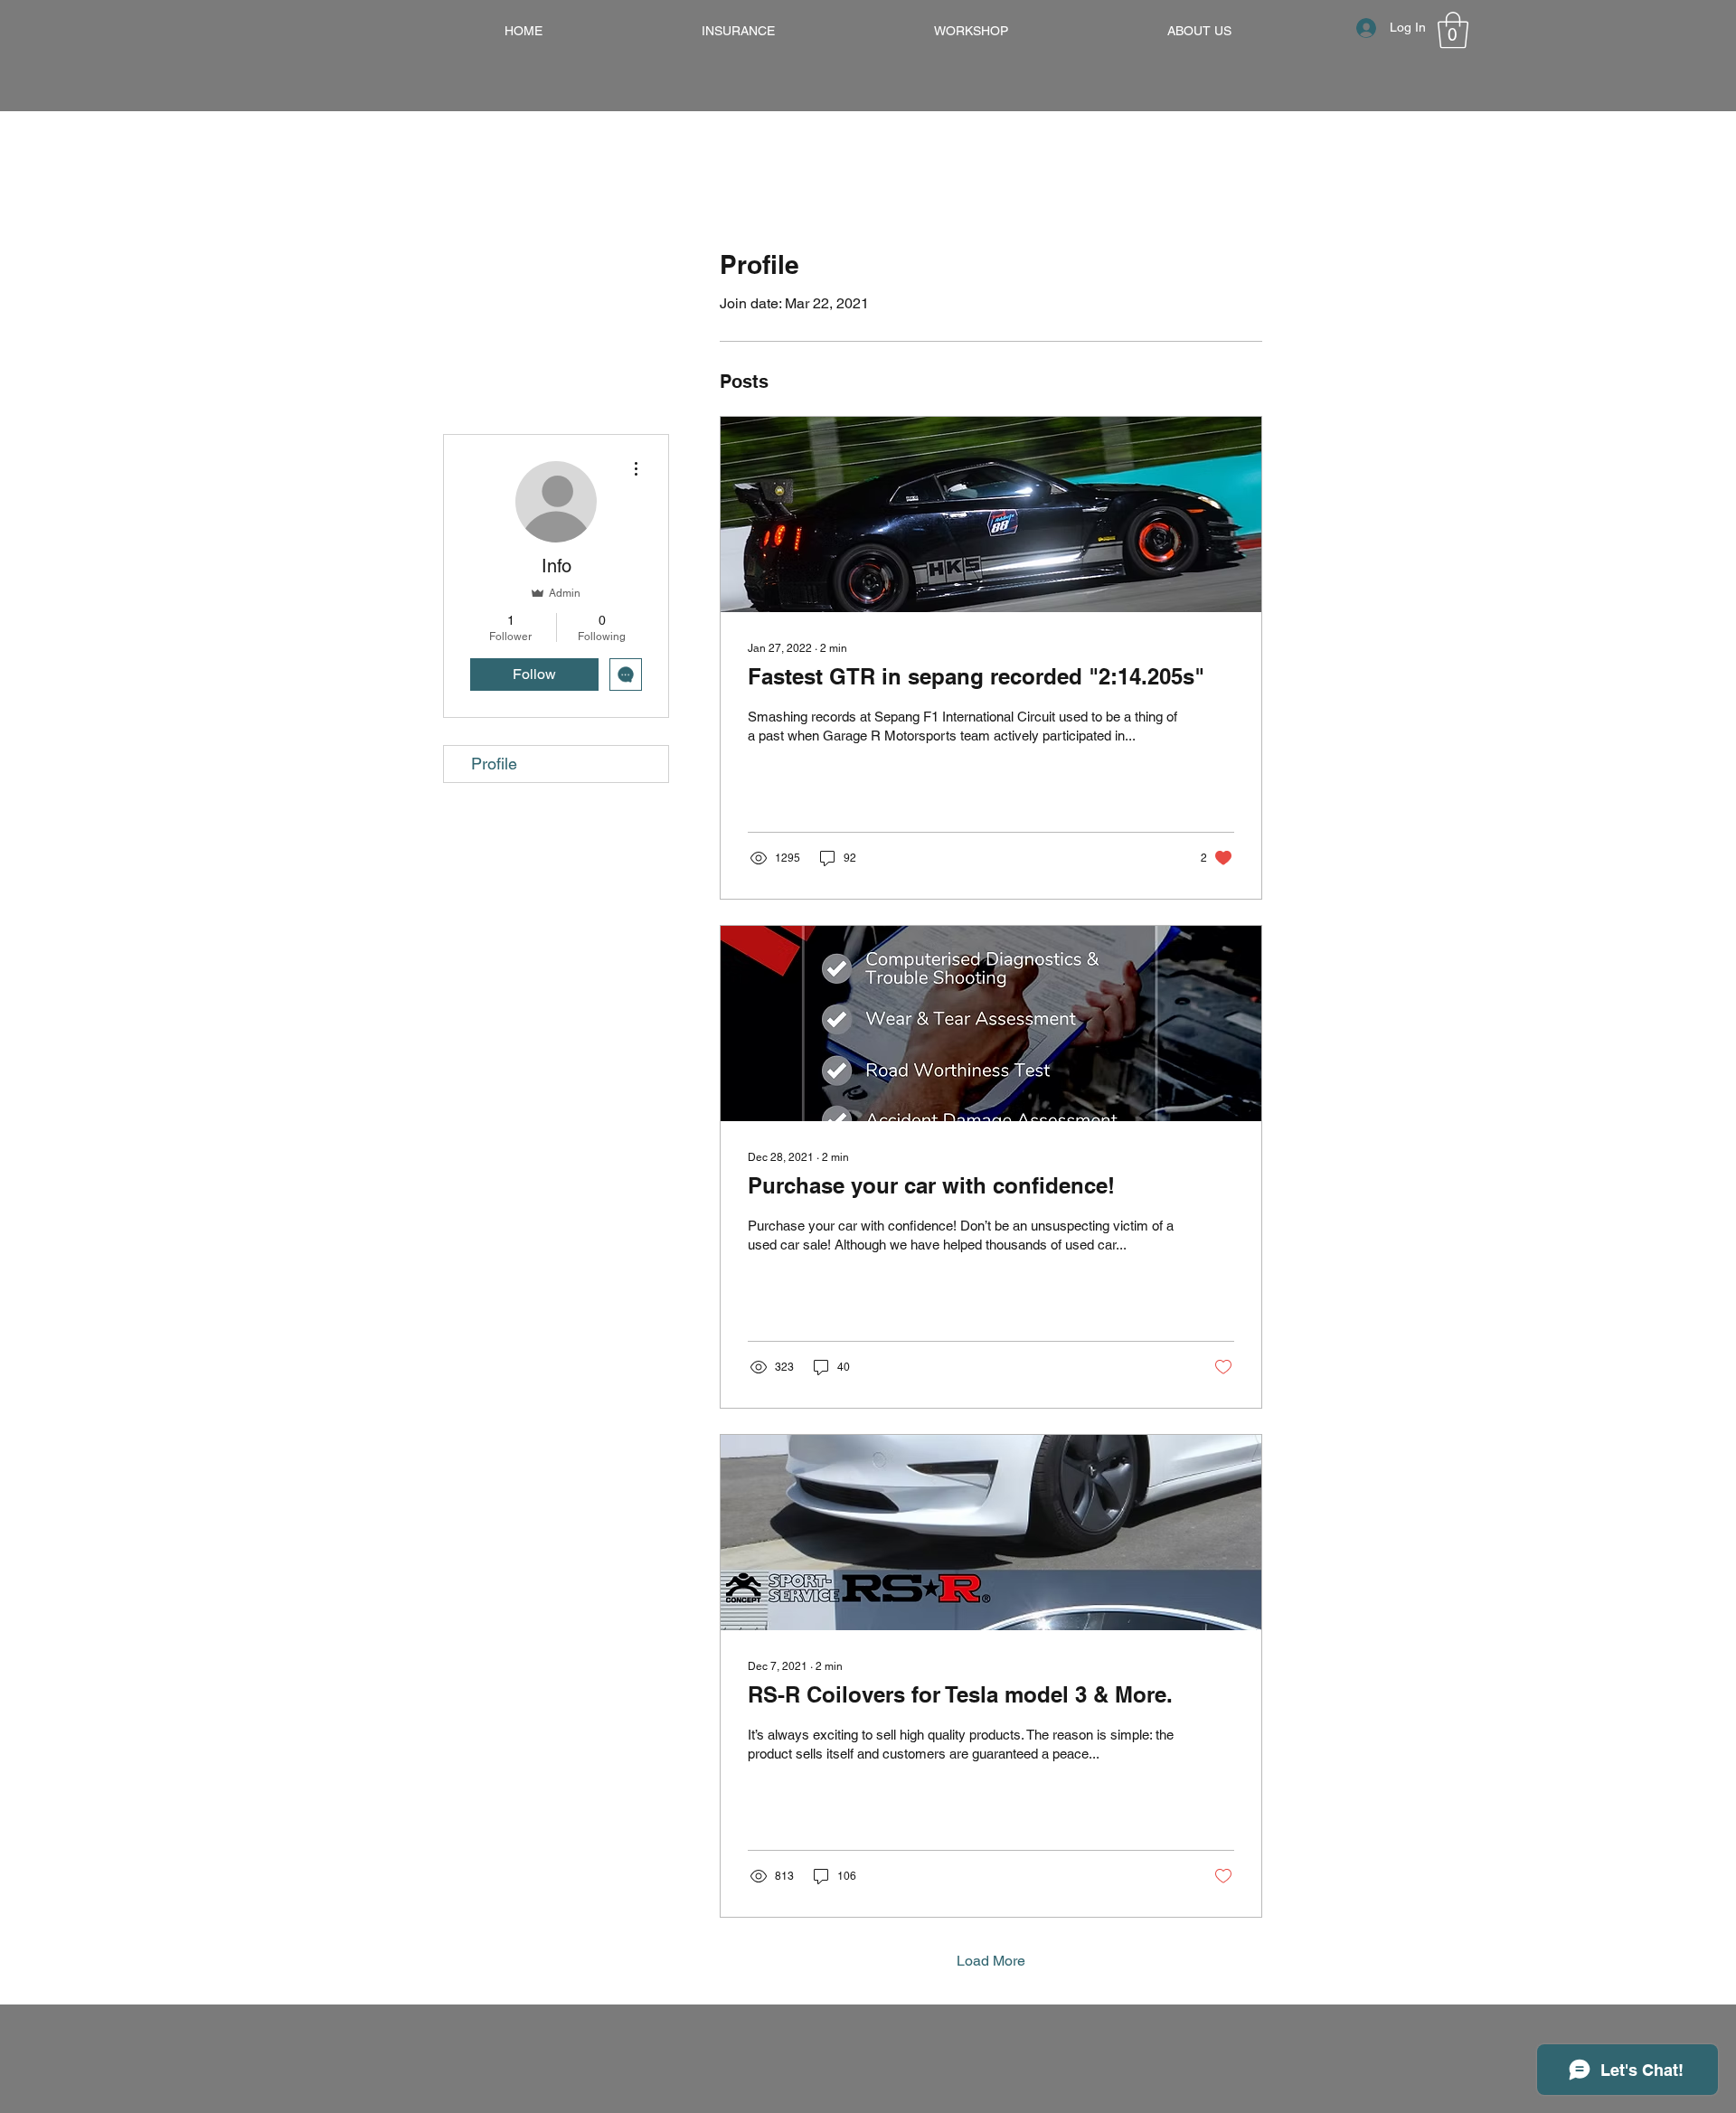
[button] (1453, 30)
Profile (494, 764)
